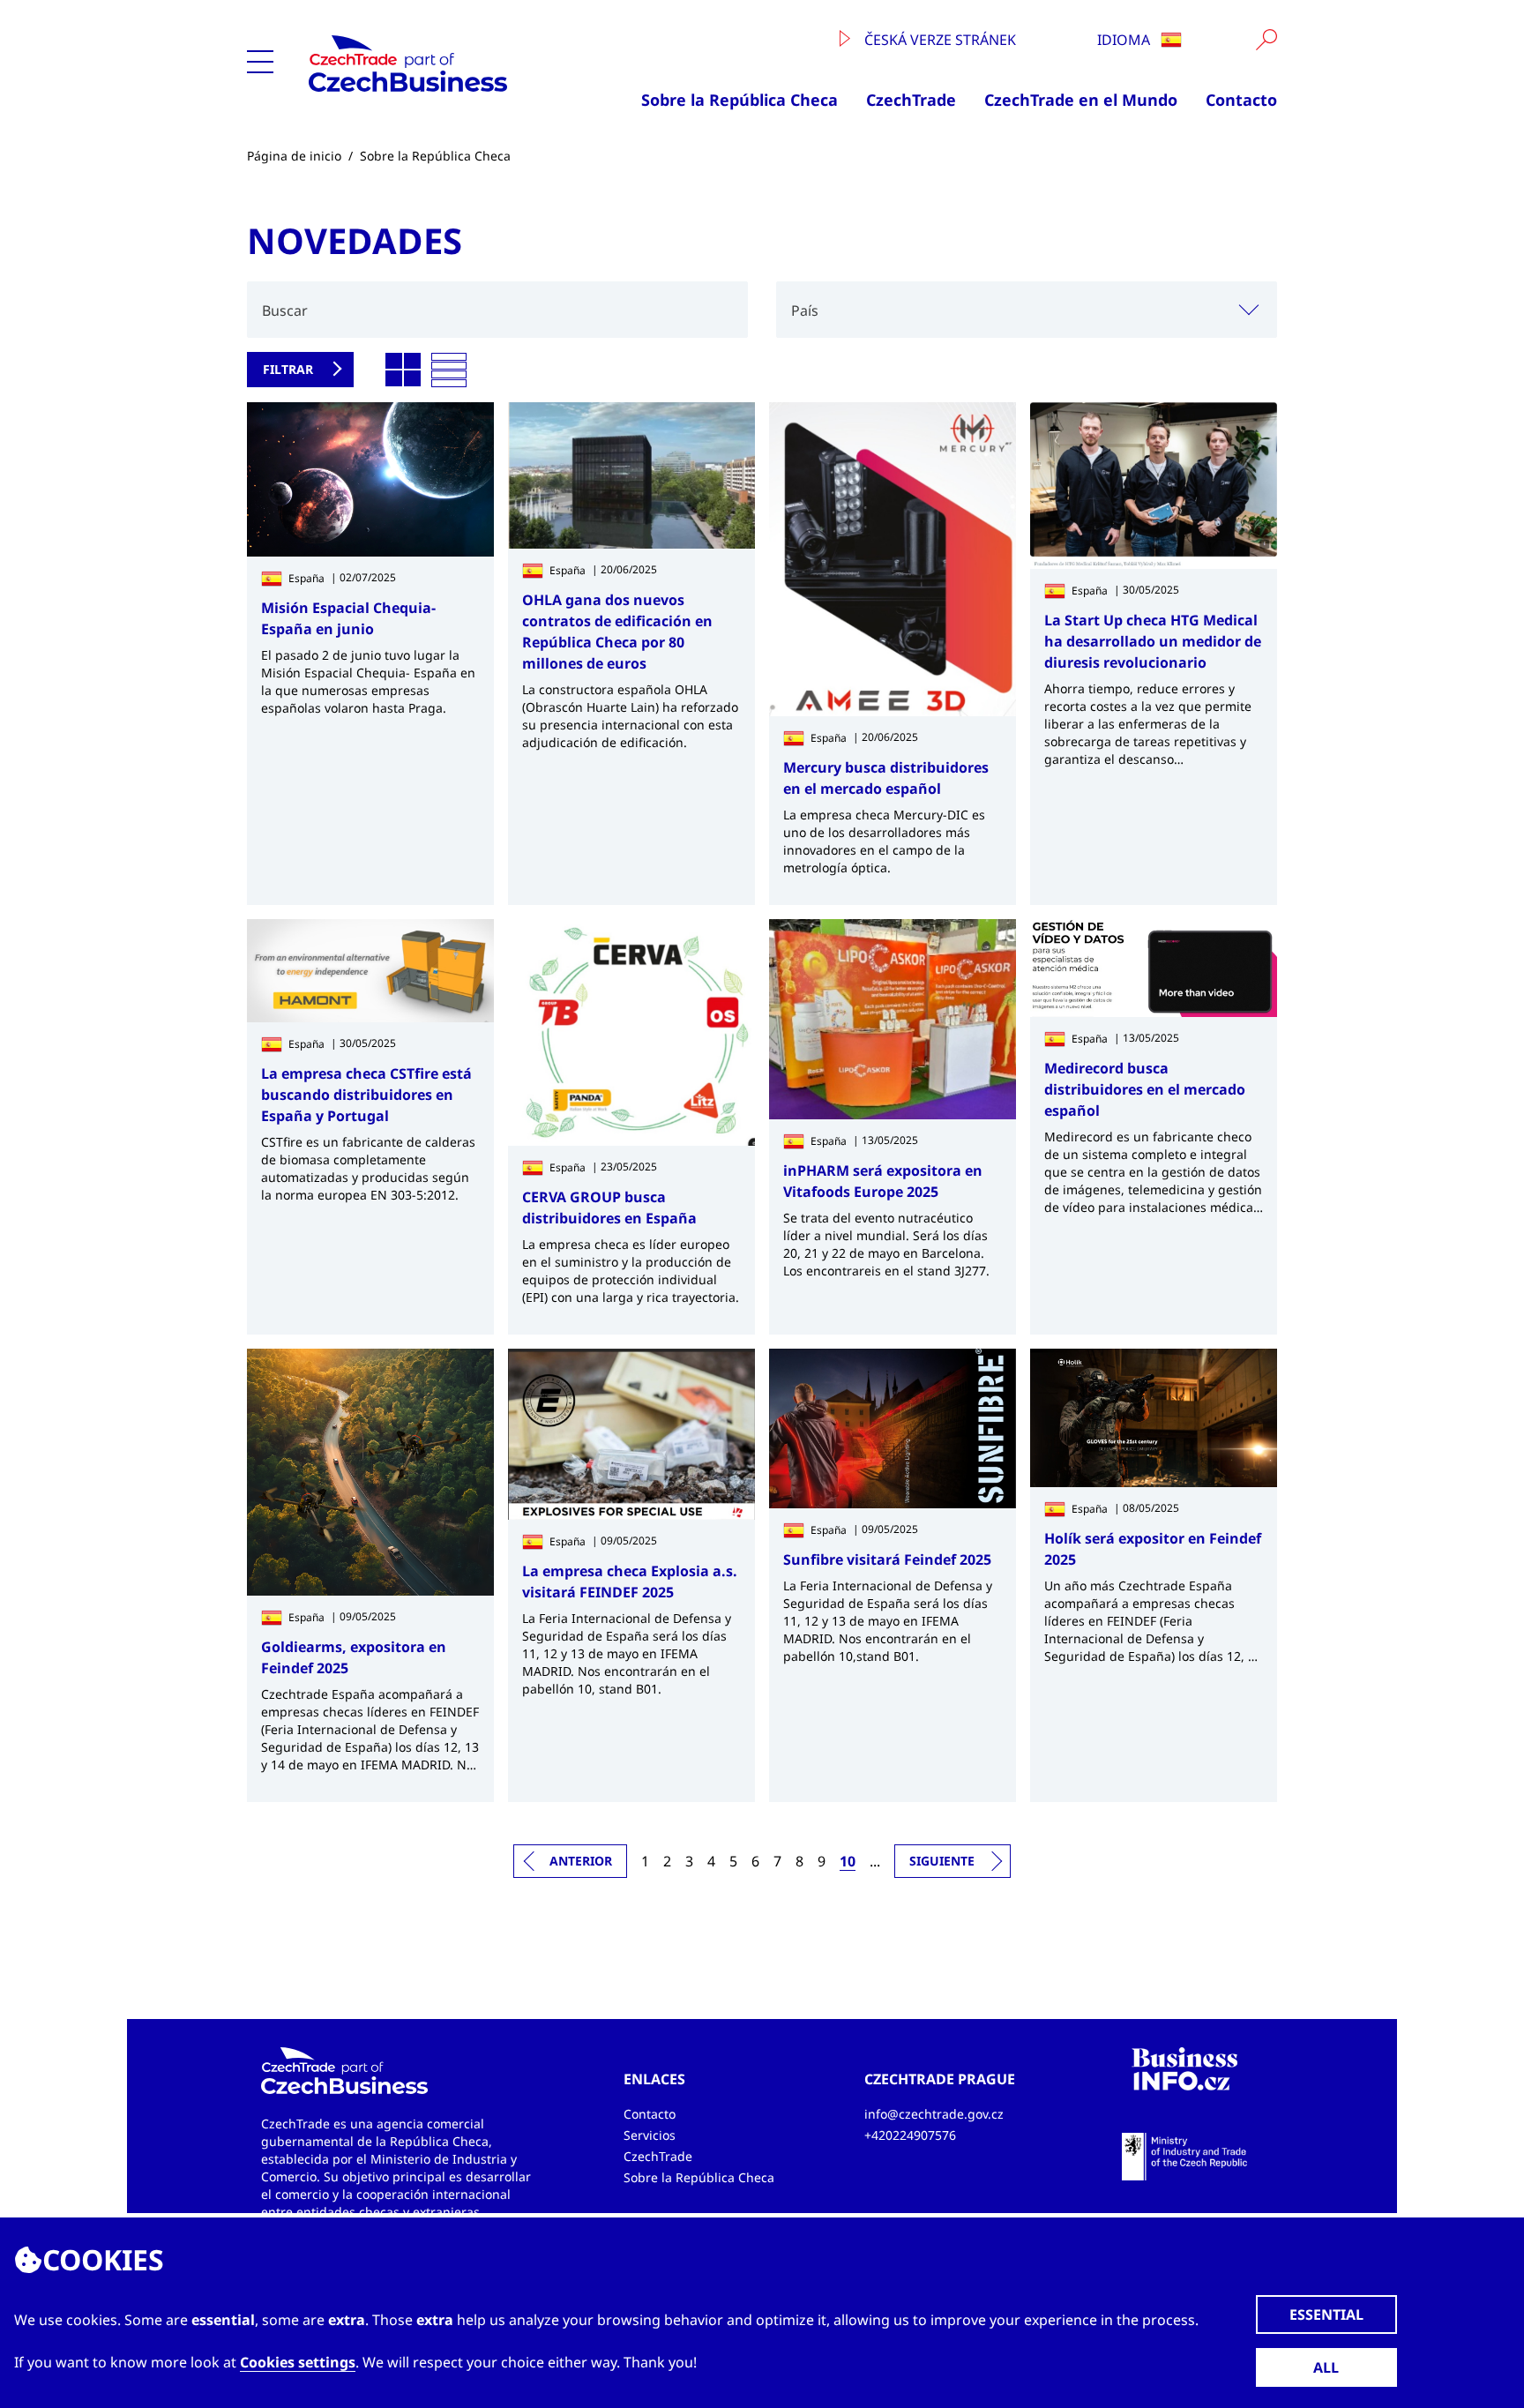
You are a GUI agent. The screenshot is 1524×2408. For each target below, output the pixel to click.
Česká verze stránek (938, 40)
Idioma (1125, 40)
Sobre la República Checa (740, 100)
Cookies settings (298, 2362)
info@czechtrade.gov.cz (934, 2114)
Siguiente (942, 1861)
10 (848, 1861)
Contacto (1241, 100)
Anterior (581, 1861)
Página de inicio (294, 156)
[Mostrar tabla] (449, 370)
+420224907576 (910, 2135)
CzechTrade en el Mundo (1081, 100)
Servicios (650, 2135)
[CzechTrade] (438, 64)
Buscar (285, 310)
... (875, 1861)
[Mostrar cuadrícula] (403, 370)
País (805, 310)
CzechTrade (911, 100)
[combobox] (1027, 310)
